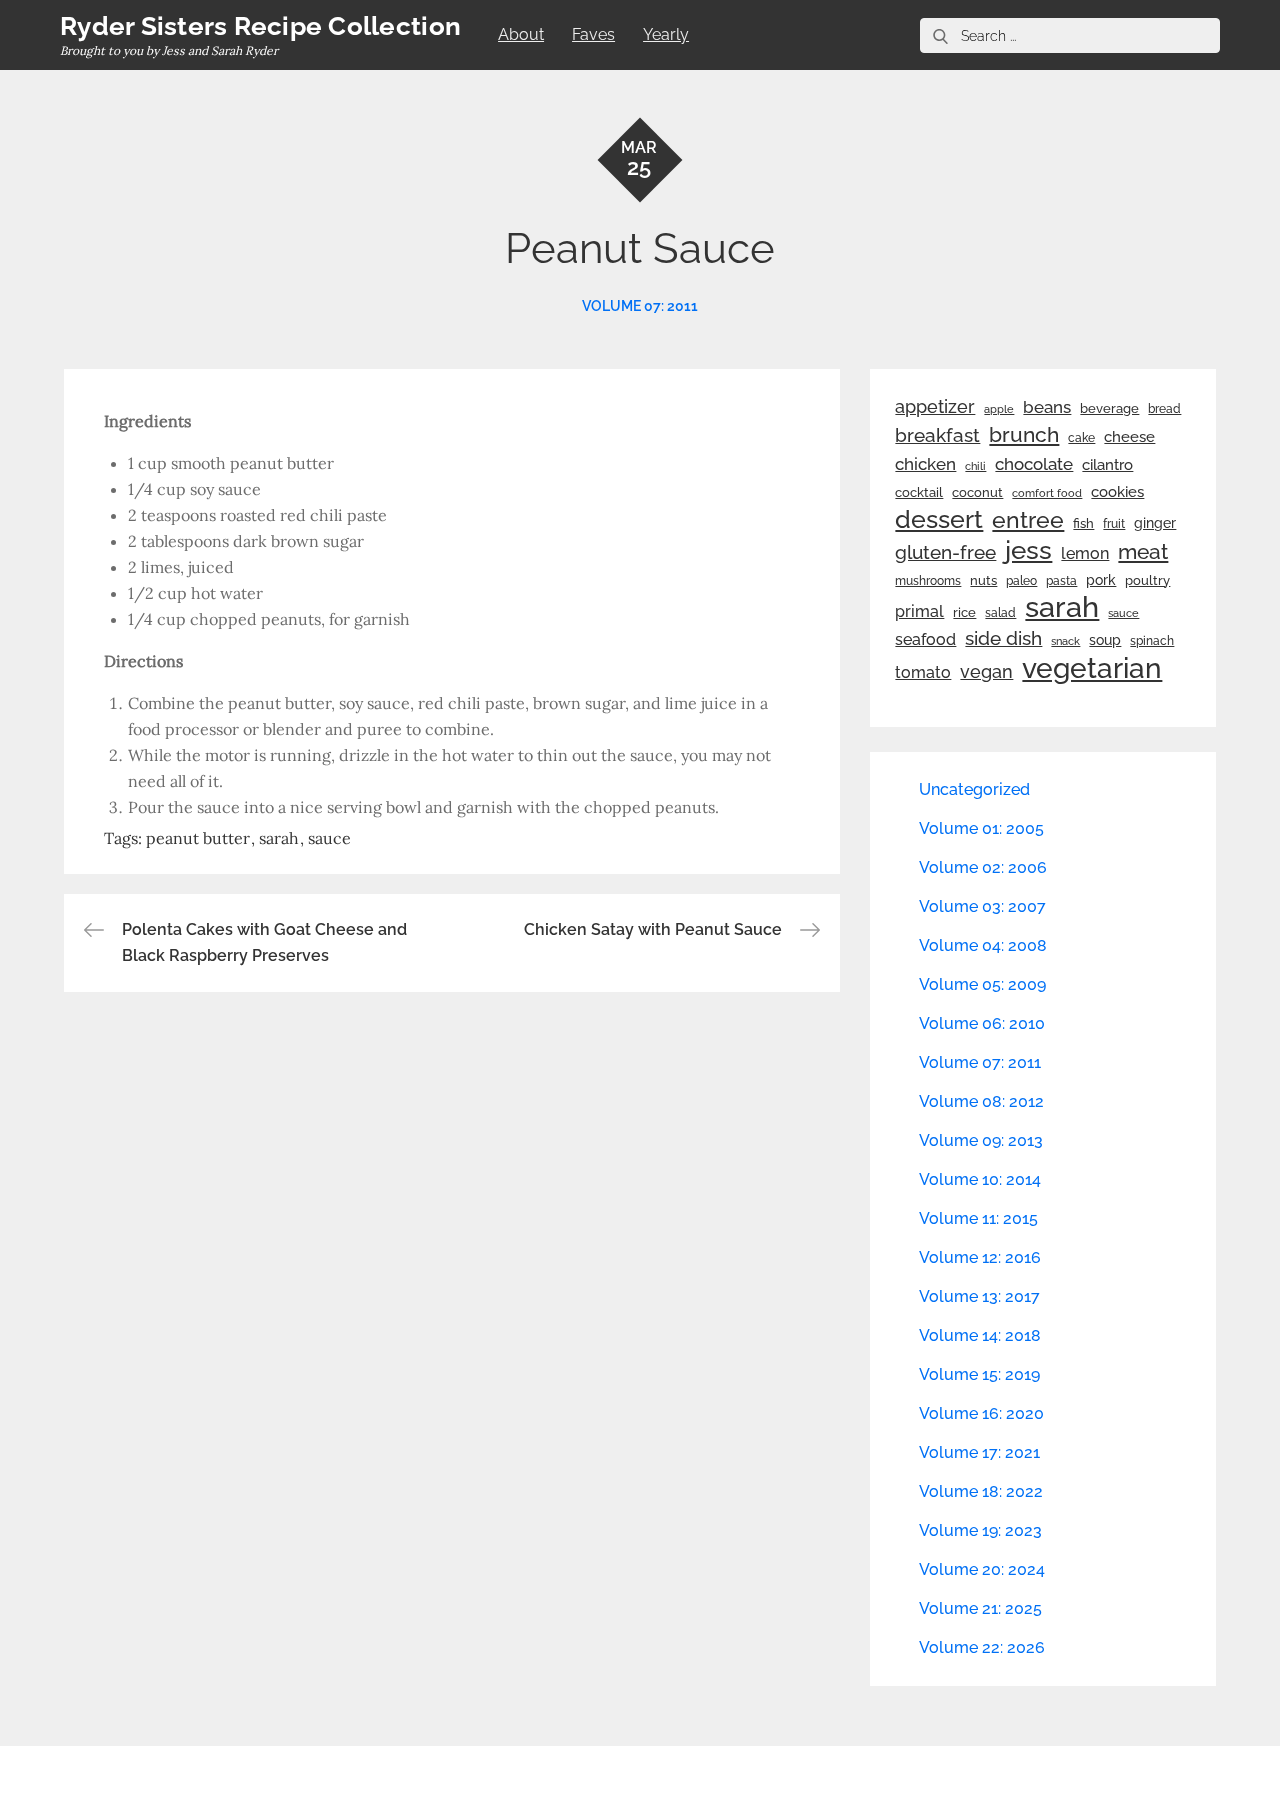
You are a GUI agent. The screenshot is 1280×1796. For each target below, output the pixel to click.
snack (1065, 641)
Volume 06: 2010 (982, 1023)
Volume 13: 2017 (979, 1296)
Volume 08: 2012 (981, 1101)
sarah (279, 838)
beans (1047, 407)
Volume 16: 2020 (981, 1413)
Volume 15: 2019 (979, 1374)
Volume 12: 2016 (980, 1257)
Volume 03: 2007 (982, 906)
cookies (1117, 491)
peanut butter (198, 838)
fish (1083, 523)
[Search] (940, 35)
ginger (1155, 523)
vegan (986, 671)
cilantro (1107, 465)
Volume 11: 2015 (978, 1218)
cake (1081, 438)
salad (1000, 613)
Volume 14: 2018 (980, 1335)
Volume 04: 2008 (983, 945)
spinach (1152, 641)
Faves (593, 34)
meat (1143, 552)
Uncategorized (974, 789)
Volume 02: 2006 (983, 867)
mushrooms (928, 581)
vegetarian (1092, 668)
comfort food (1047, 493)
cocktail (919, 492)
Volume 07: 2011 (640, 306)
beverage (1109, 408)
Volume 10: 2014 (980, 1179)
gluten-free (945, 552)
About (521, 34)
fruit (1114, 524)
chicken (925, 464)
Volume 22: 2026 (982, 1647)
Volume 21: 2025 (980, 1608)
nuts (983, 580)
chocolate (1034, 464)
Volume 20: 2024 (982, 1569)
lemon (1085, 553)
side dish (1003, 638)
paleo (1021, 581)
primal (919, 611)
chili (975, 466)
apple (999, 409)
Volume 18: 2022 (981, 1491)
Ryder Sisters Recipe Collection (260, 26)
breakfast (937, 435)
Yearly (666, 34)
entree (1028, 520)
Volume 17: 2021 (979, 1452)
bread (1164, 408)
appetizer (935, 407)
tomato (923, 672)
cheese (1129, 437)
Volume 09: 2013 (981, 1140)
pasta (1061, 581)
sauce (329, 838)
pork (1101, 580)
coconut (977, 492)
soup (1105, 640)
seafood (925, 639)
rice (964, 612)
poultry (1147, 580)
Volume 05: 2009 (982, 984)
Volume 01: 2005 (981, 828)
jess (1028, 550)
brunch (1024, 434)
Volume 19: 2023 (980, 1530)
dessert (939, 519)
